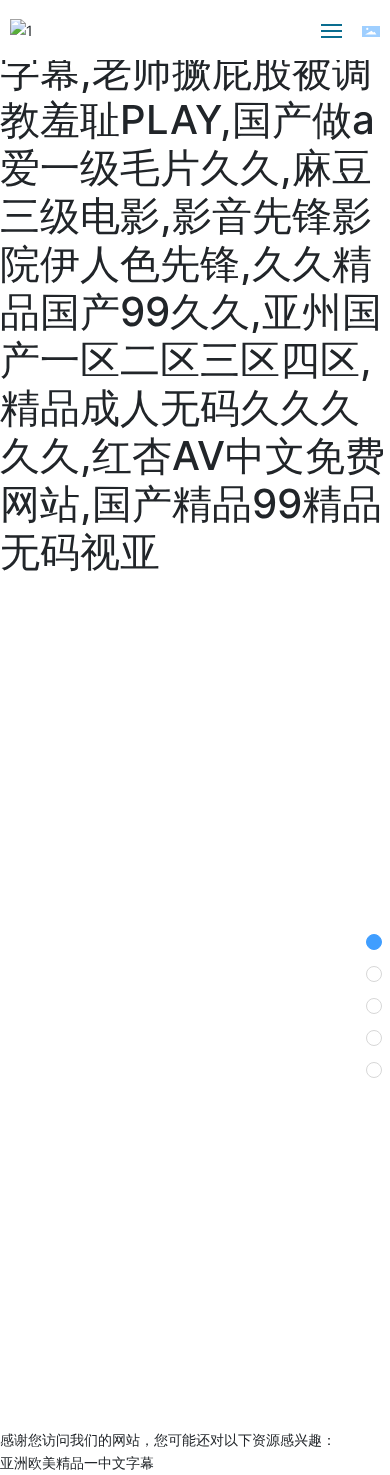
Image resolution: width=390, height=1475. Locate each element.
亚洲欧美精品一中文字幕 (77, 1462)
